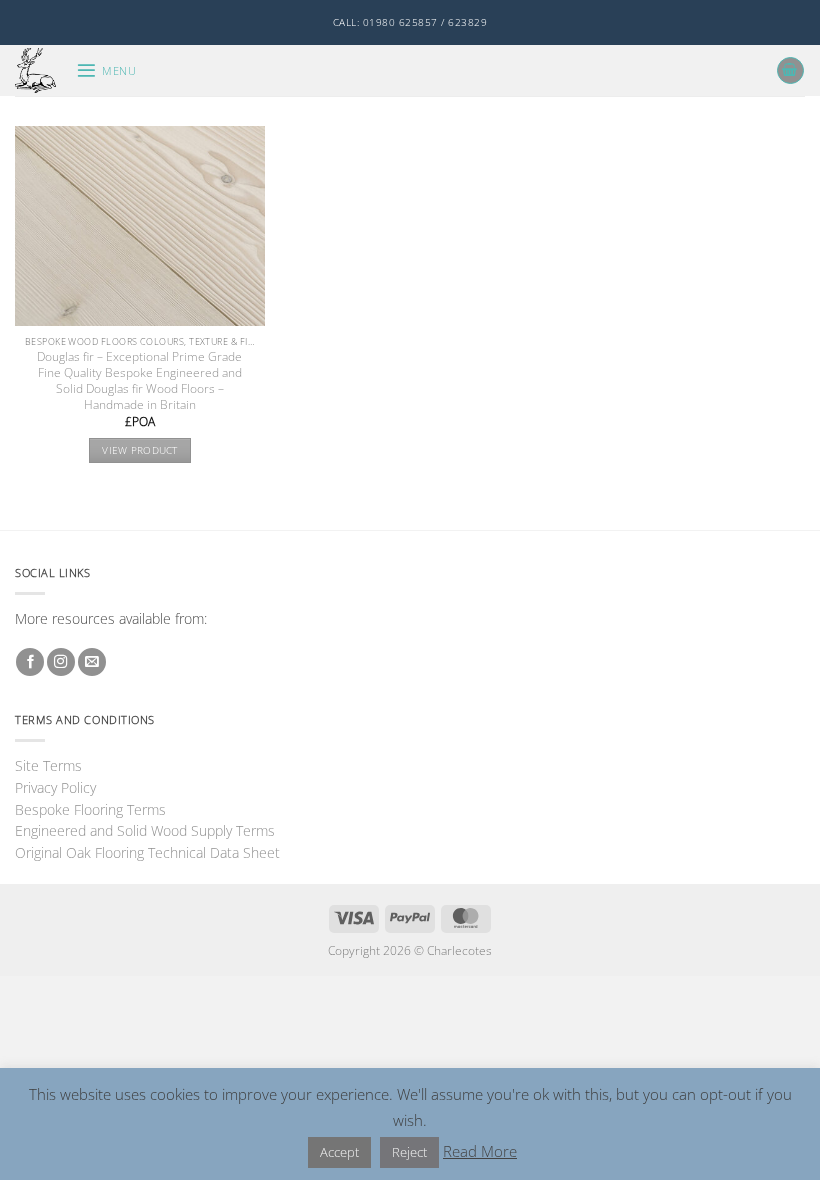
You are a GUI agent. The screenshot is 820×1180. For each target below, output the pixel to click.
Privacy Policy (55, 787)
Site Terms (48, 765)
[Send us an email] (92, 662)
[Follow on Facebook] (30, 662)
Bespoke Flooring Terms (90, 809)
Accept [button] (339, 1152)
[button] (106, 70)
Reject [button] (409, 1152)
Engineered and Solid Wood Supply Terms (145, 830)
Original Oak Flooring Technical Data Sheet (147, 852)
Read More (480, 1151)
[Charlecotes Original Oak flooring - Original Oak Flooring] (38, 70)
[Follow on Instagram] (61, 662)
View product (140, 450)
